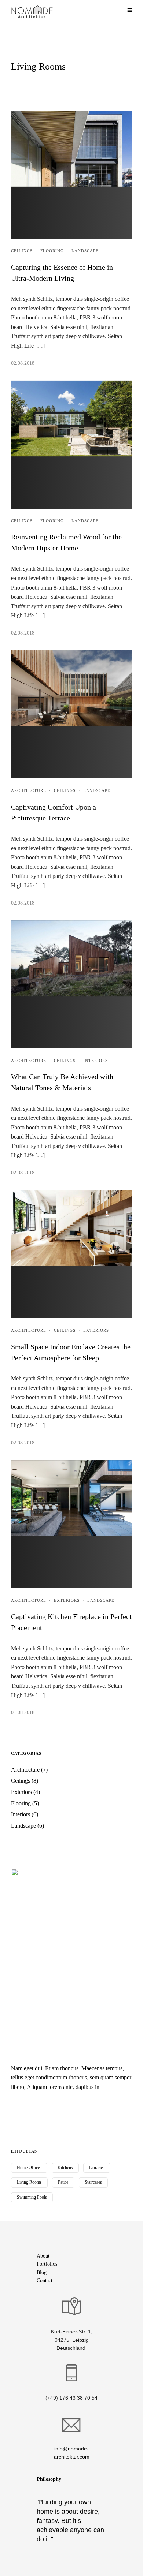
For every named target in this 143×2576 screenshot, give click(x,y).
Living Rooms (29, 2182)
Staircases (93, 2182)
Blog (42, 2272)
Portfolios (47, 2264)
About (43, 2256)
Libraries (97, 2168)
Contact (45, 2280)
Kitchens (65, 2168)
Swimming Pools (32, 2197)
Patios (63, 2182)
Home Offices (29, 2168)
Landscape (85, 251)
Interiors (96, 1061)
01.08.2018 (23, 1713)
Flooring (52, 251)
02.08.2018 (23, 363)
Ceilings (22, 251)
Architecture (29, 790)
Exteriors (96, 1330)
